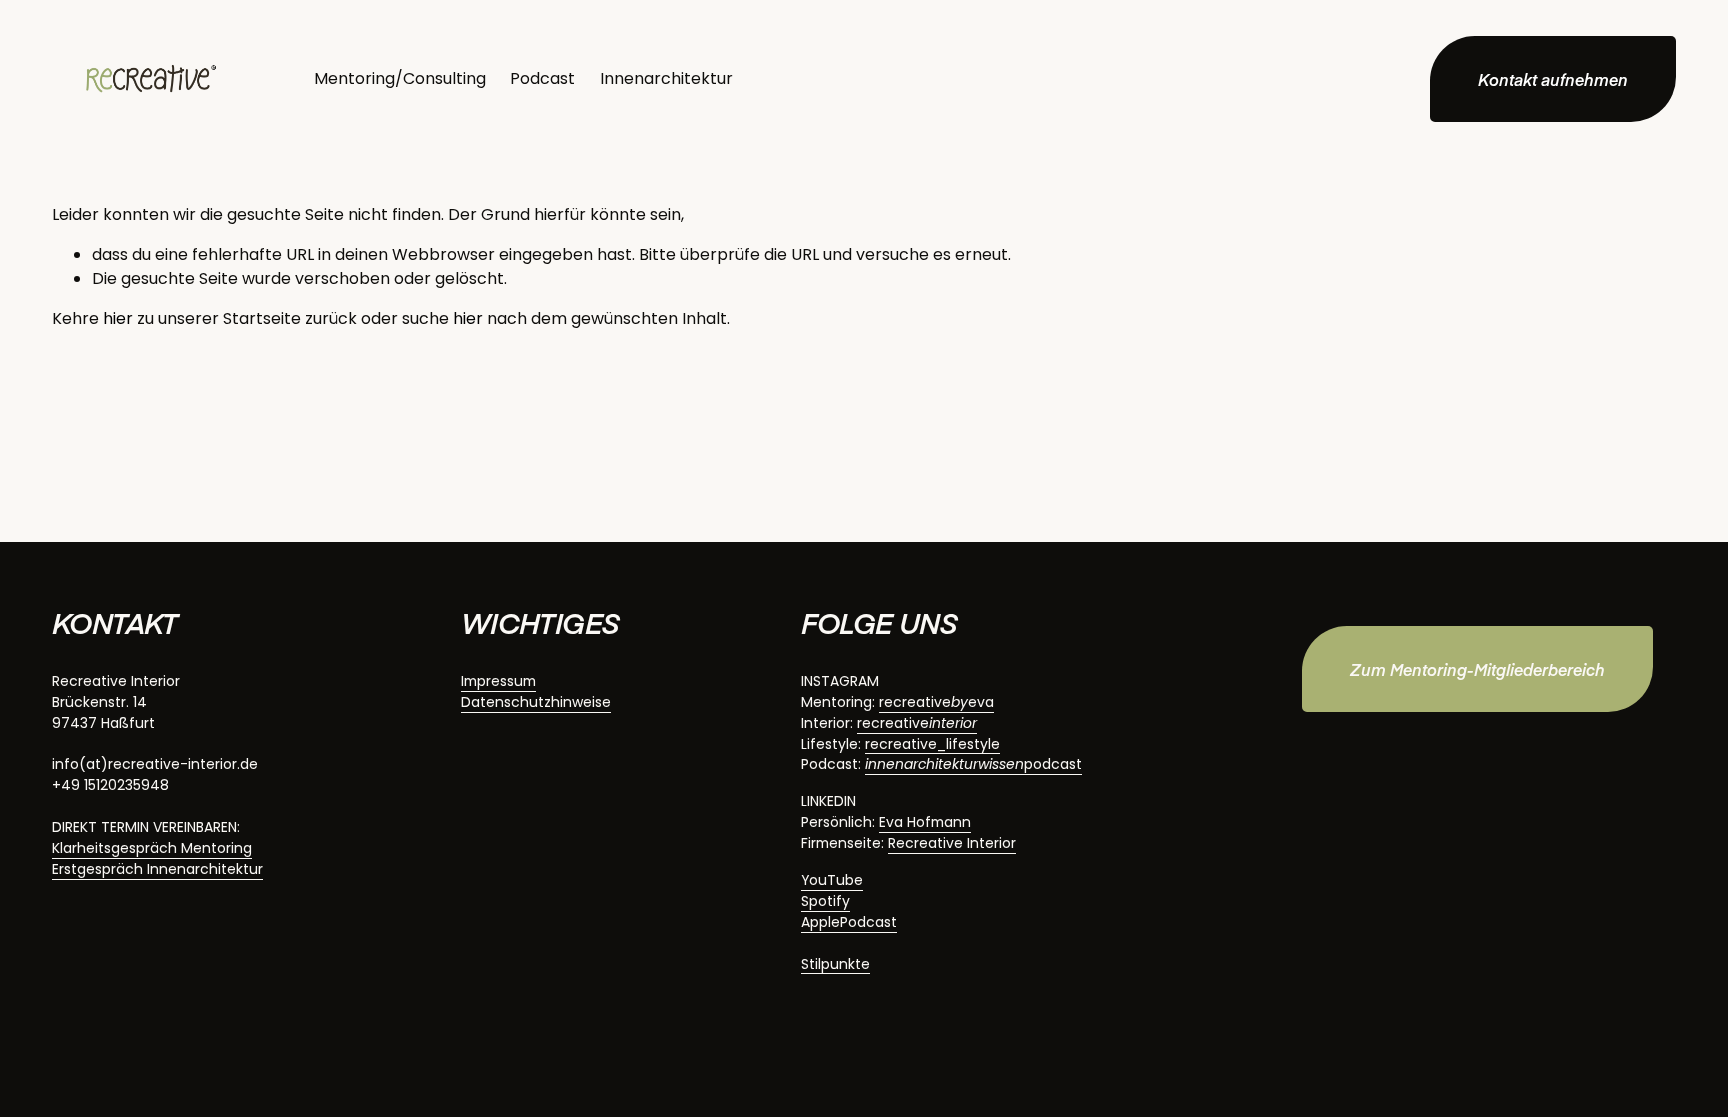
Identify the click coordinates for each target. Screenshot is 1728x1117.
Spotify (825, 901)
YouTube (832, 880)
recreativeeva (936, 702)
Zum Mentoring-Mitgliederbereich (1477, 669)
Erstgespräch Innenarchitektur (157, 869)
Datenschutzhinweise (536, 702)
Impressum (498, 681)
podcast (973, 764)
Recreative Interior (952, 843)
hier (118, 318)
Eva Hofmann (925, 822)
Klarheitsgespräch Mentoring (152, 848)
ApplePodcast (849, 922)
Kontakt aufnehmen (1553, 79)
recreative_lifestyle (932, 744)
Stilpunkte (835, 964)
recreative (917, 723)
